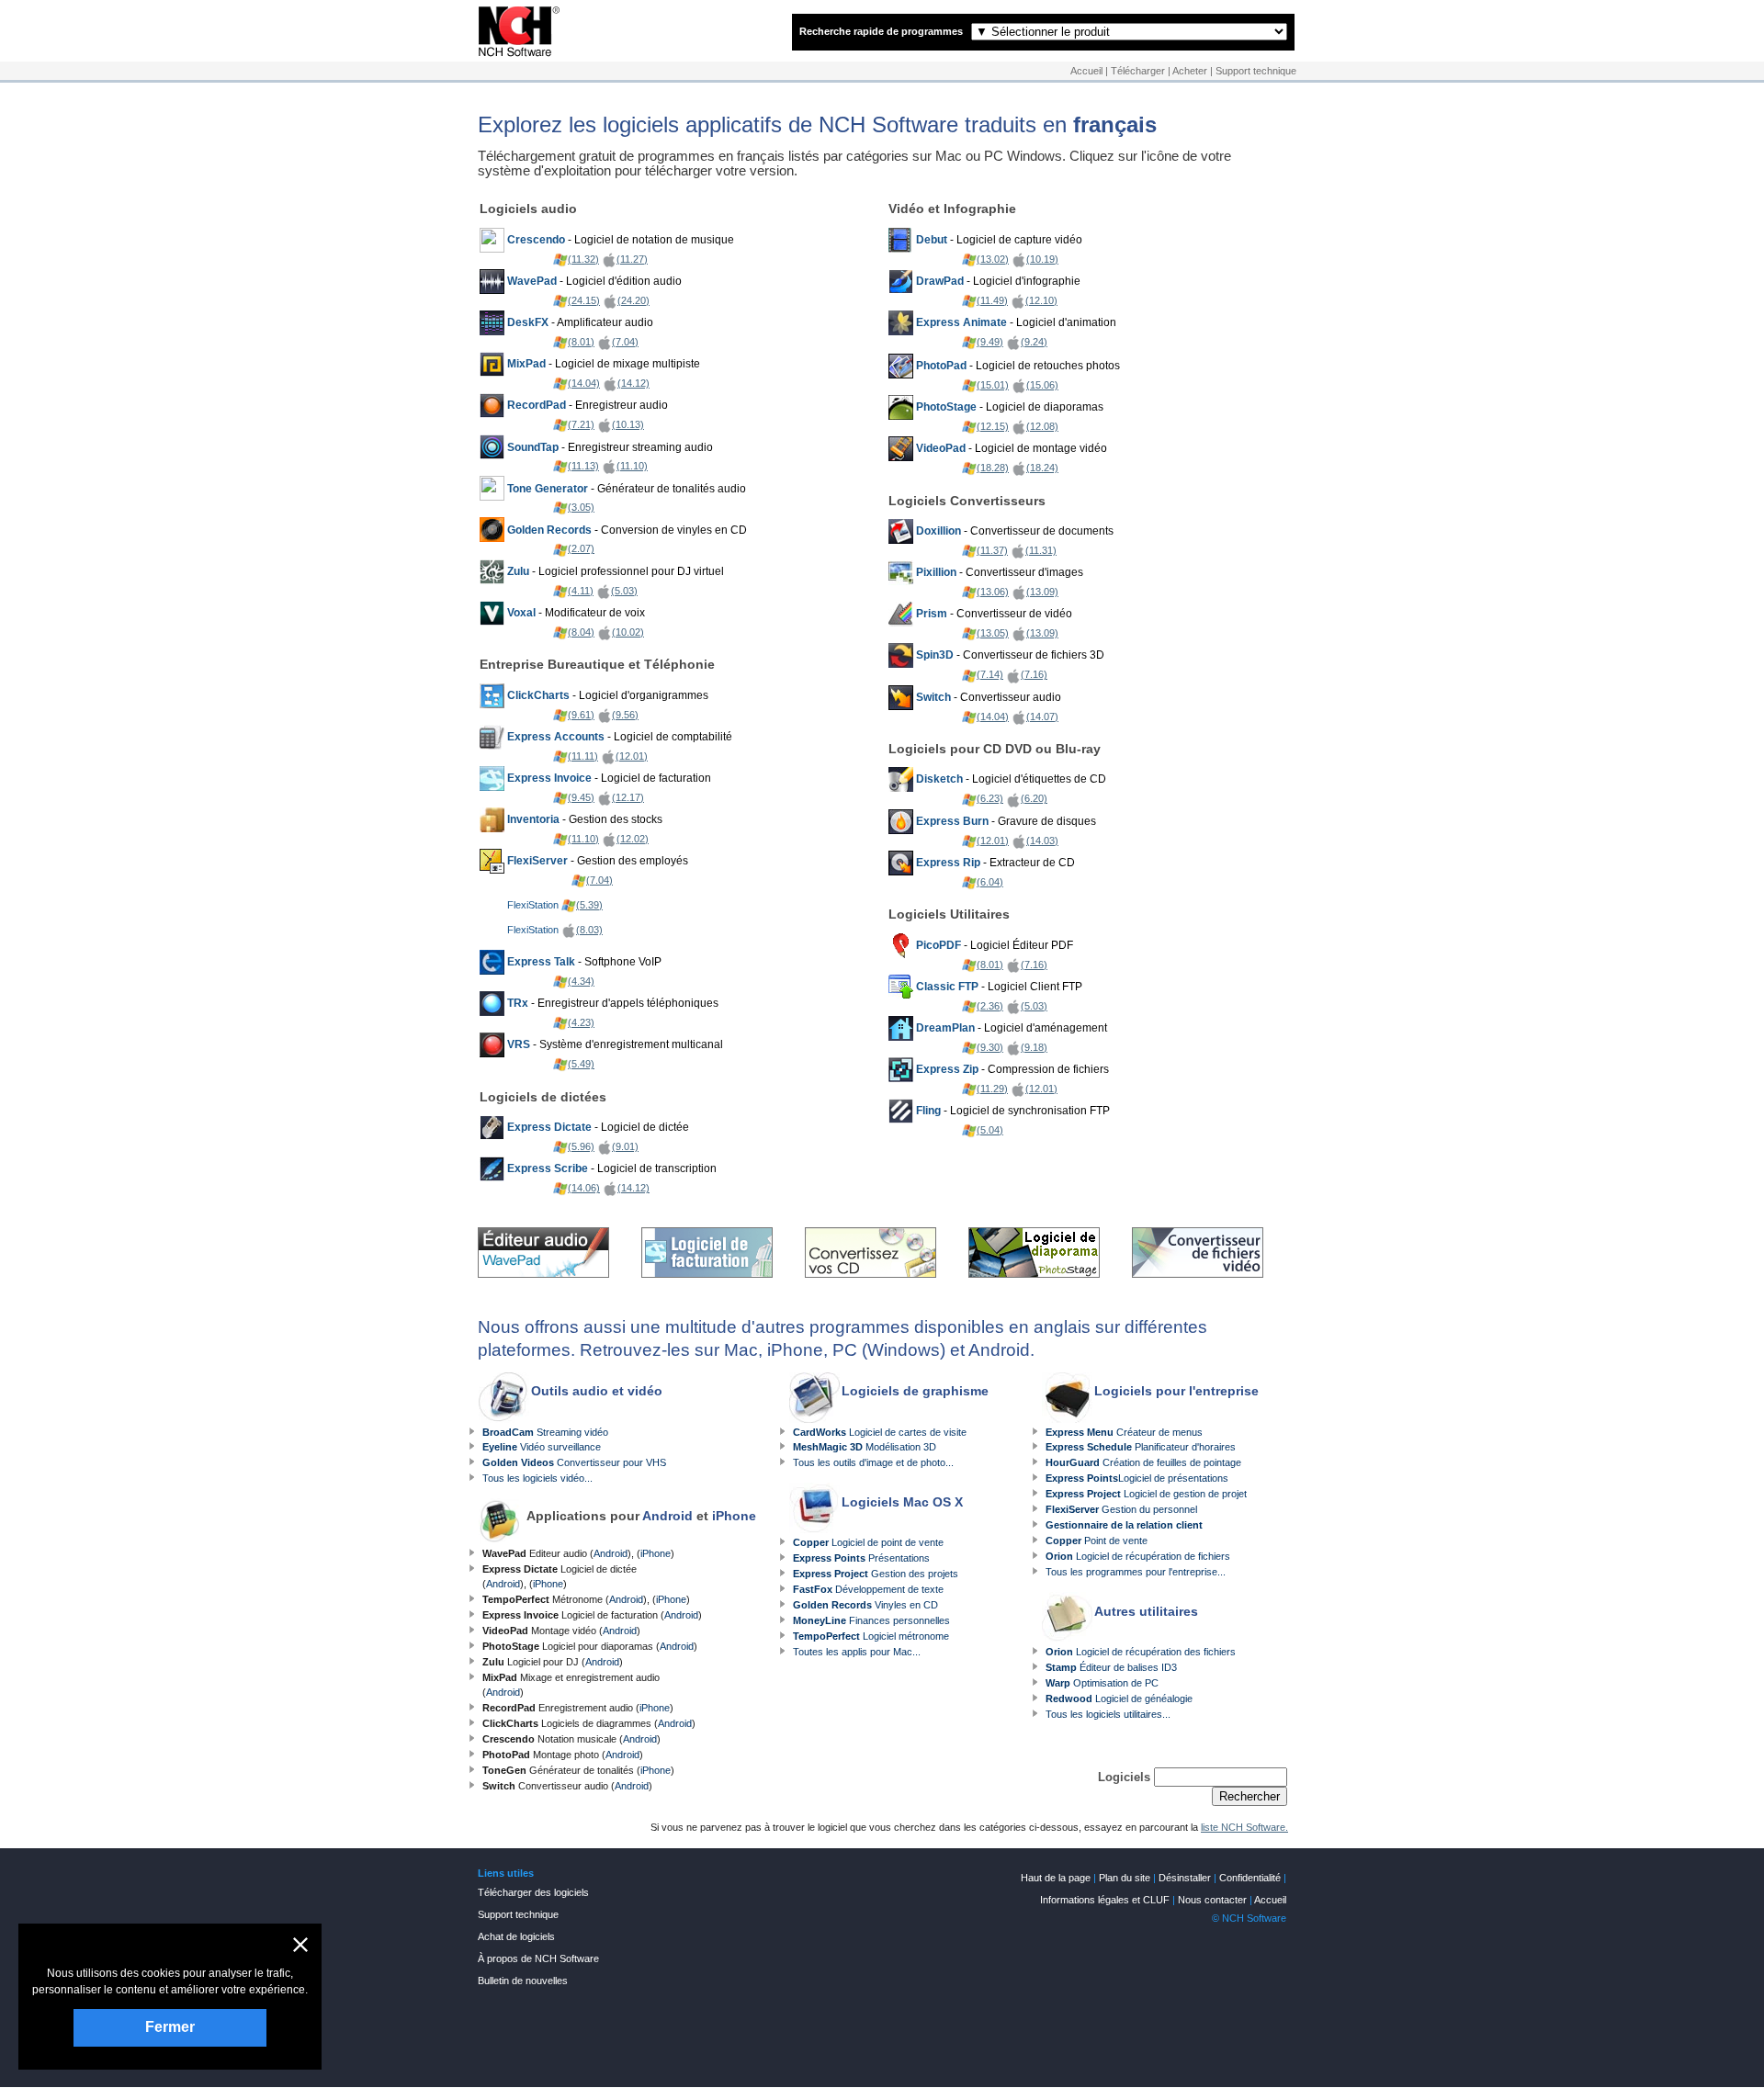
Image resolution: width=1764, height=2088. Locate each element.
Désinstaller (1185, 1878)
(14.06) (584, 1188)
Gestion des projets (876, 1574)
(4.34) (581, 981)
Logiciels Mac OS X (902, 1502)
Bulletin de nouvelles (523, 1981)
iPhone (734, 1516)
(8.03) (589, 930)
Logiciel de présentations (1137, 1478)
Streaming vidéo (545, 1432)
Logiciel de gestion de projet (1146, 1494)
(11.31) (1041, 550)
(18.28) (993, 468)
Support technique (1256, 71)
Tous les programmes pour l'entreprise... (1136, 1572)
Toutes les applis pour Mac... (857, 1652)
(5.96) (581, 1146)
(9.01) (625, 1146)
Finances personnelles (871, 1620)
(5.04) (990, 1130)
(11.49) (992, 300)
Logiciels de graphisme (915, 1391)
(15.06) (1042, 385)
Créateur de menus (1124, 1432)
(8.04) (581, 632)
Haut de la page (1056, 1878)
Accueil (1086, 71)
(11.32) (583, 259)
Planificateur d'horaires (1141, 1447)
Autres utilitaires (1146, 1611)
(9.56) (625, 715)
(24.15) (584, 300)
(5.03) (624, 591)
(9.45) (581, 797)
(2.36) (990, 1006)
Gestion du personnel (1121, 1509)
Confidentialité (1250, 1878)
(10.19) (1042, 259)
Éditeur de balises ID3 (1111, 1667)
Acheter (1190, 71)
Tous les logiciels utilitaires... (1108, 1714)
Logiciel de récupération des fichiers (1141, 1652)
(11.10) (632, 466)
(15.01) (993, 385)
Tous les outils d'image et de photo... (873, 1462)
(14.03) (1042, 841)
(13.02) (993, 259)
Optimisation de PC (1102, 1683)
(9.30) (990, 1047)
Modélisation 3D (865, 1447)
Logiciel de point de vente (868, 1542)
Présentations (861, 1558)
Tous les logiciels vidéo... (537, 1478)
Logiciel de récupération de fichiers (1138, 1556)
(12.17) (628, 797)
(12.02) (633, 839)
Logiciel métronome (871, 1636)
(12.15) (993, 426)
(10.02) (628, 632)
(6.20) (1034, 798)
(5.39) (589, 905)
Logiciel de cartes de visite (880, 1432)
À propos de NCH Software (538, 1958)
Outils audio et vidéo (597, 1391)
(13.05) (993, 633)
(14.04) (584, 383)
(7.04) (625, 342)
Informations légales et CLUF (1105, 1900)
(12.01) (632, 756)
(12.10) (1041, 300)
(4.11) (581, 591)
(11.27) (632, 259)
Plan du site (1125, 1878)
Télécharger (1138, 71)
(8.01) (581, 342)
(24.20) (633, 300)
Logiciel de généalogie (1119, 1699)
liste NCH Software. (1244, 1827)
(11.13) (583, 466)
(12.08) (1042, 426)
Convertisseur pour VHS (574, 1462)
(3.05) (581, 507)
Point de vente (1097, 1541)
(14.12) (633, 383)
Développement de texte (868, 1589)
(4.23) (581, 1022)
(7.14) (990, 674)
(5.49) (581, 1064)
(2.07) (581, 548)
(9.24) (1034, 342)
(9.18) (1034, 1047)
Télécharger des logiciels (533, 1892)
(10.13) (628, 424)
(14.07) (1042, 717)
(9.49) (990, 342)
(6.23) (990, 798)
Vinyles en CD (865, 1605)
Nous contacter (1212, 1900)
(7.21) (581, 424)
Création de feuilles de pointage (1143, 1462)
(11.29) (992, 1089)
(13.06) (993, 592)
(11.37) (992, 550)
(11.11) (583, 756)
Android (667, 1516)
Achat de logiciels (516, 1936)
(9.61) (581, 715)
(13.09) (1042, 592)
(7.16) (1034, 674)
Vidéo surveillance (542, 1447)
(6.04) (990, 882)
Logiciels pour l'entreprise (1176, 1391)
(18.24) (1042, 468)
